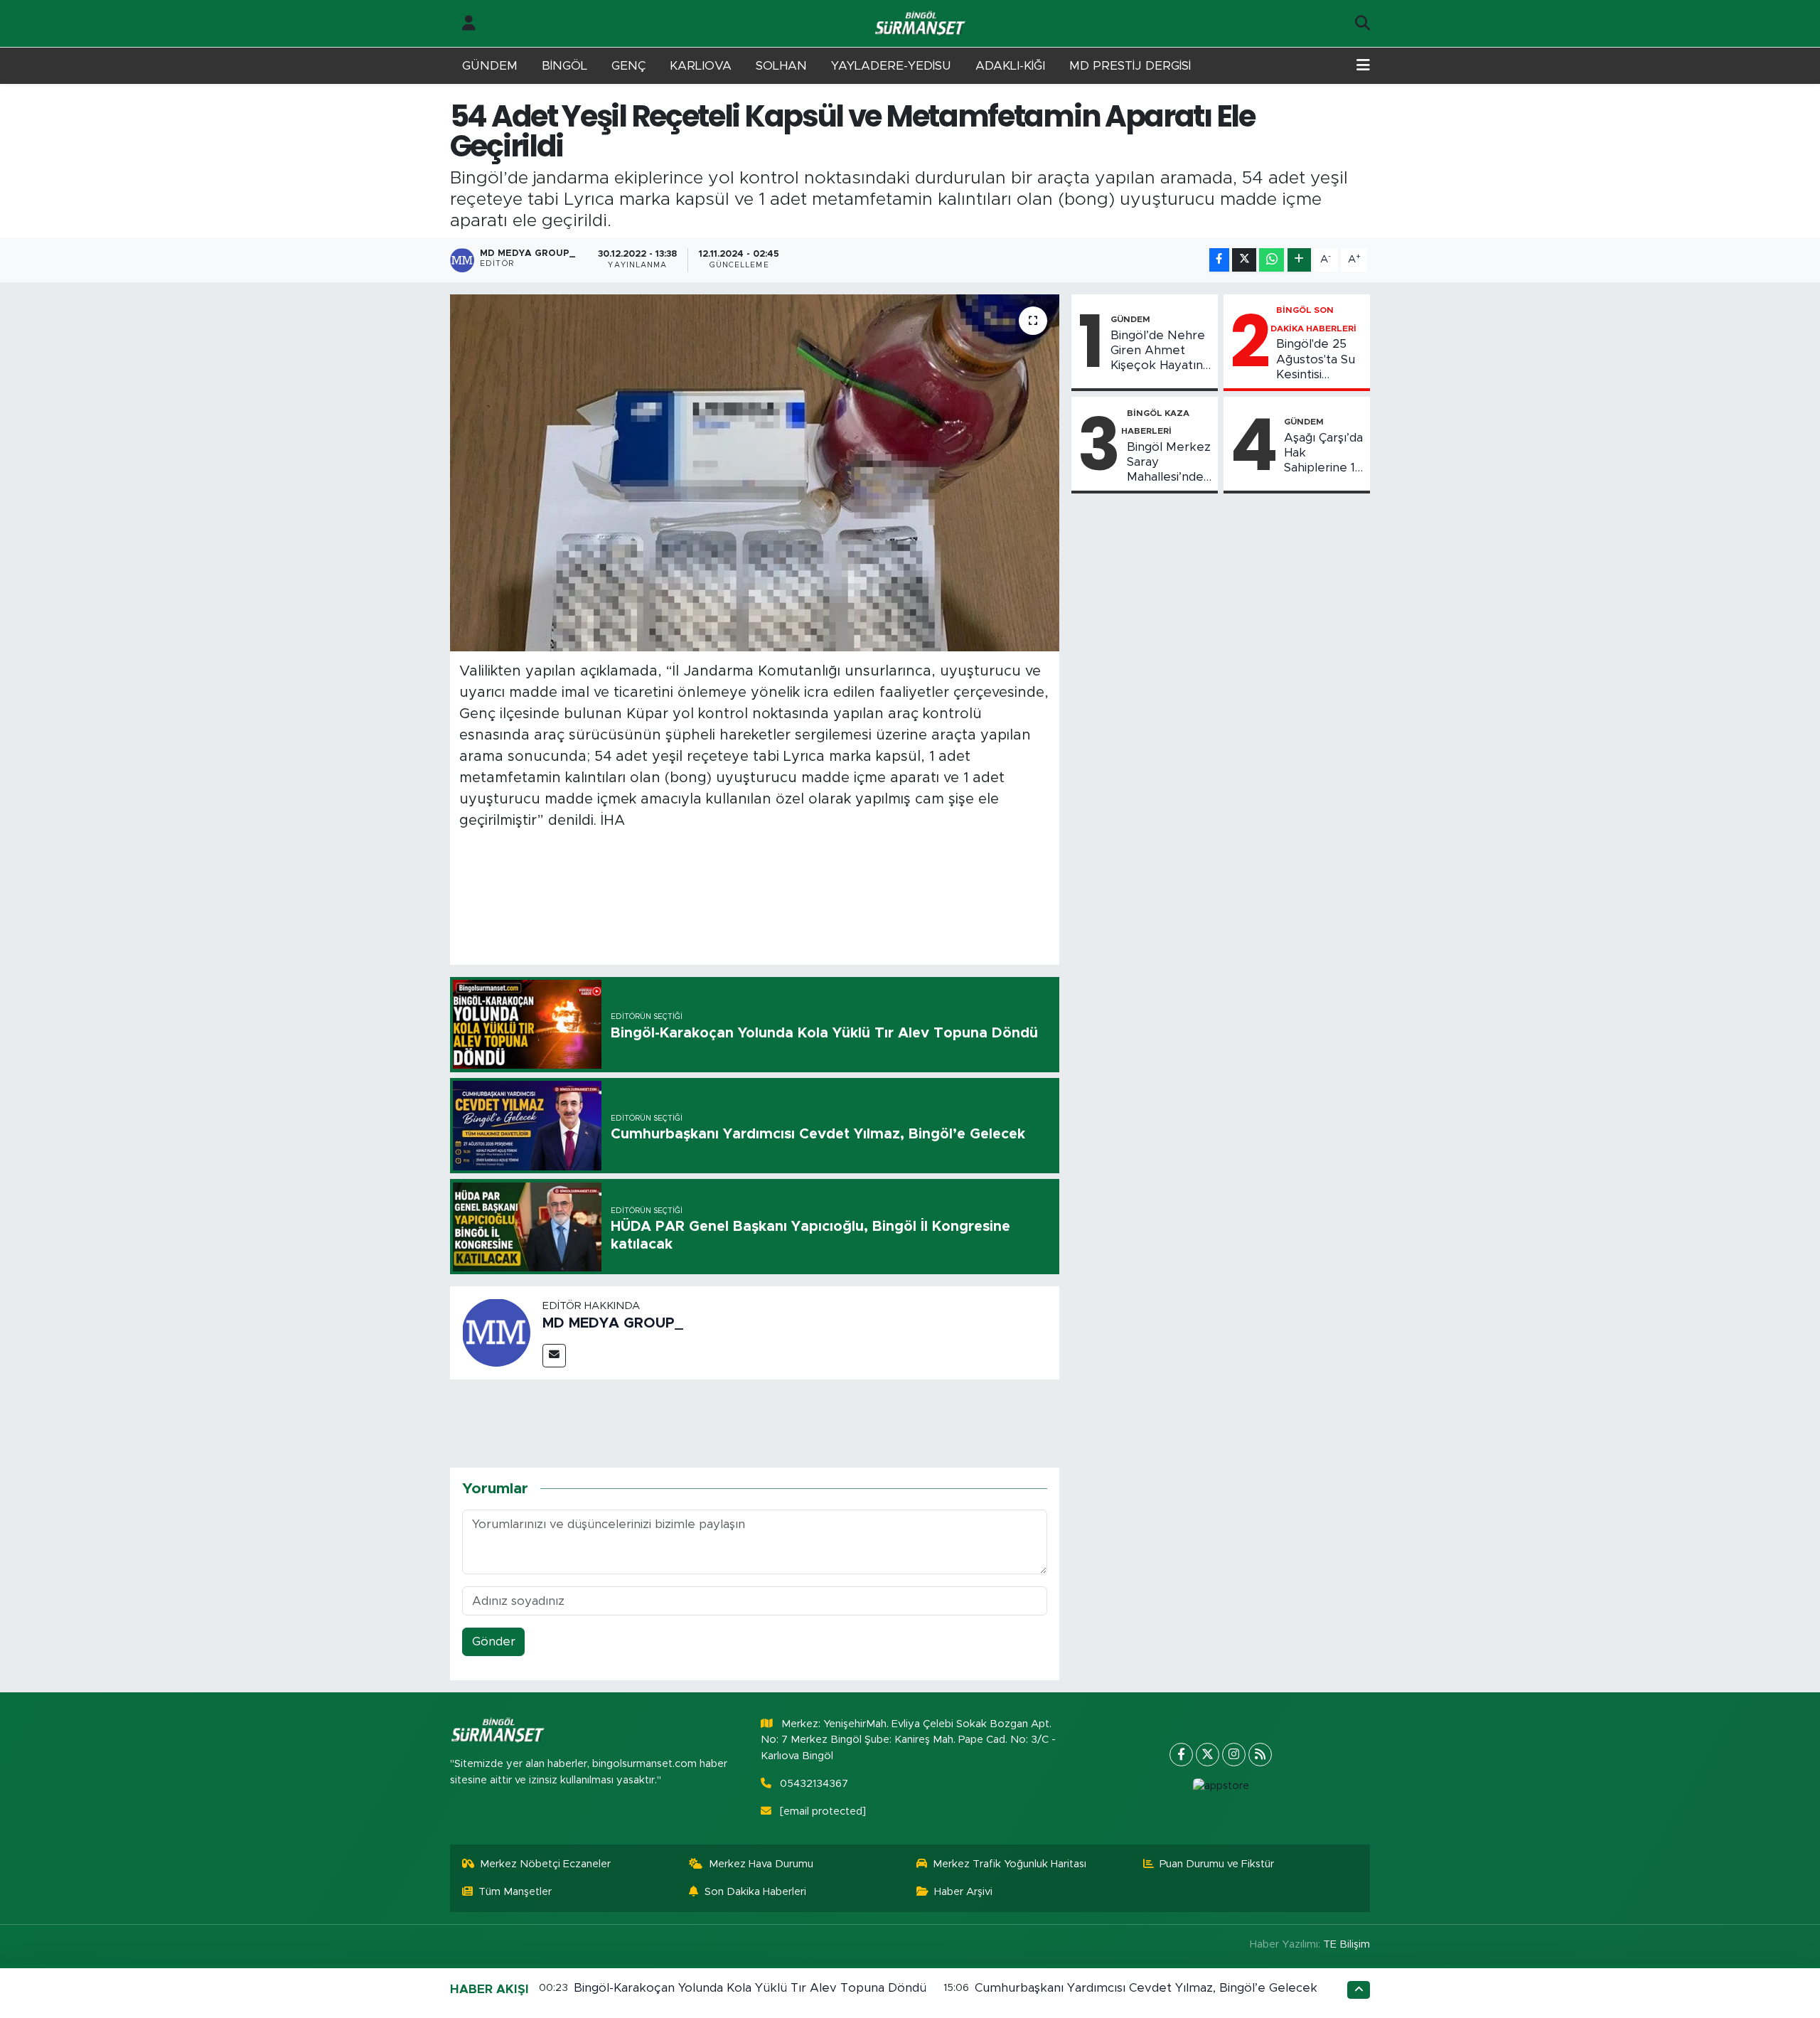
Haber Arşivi (963, 1892)
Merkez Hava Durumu (761, 1864)
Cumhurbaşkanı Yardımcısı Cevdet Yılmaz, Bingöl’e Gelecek (1146, 1988)
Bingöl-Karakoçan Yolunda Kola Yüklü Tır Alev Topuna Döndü (750, 1988)
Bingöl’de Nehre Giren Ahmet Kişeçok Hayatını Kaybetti (1158, 351)
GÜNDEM (490, 66)
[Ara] (1363, 23)
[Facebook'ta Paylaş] (1219, 260)
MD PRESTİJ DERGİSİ (1130, 66)
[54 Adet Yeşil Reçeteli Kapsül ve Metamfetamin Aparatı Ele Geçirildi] (755, 473)
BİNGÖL (564, 66)
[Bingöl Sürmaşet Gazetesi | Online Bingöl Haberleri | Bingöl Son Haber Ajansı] (921, 24)
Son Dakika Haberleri (755, 1892)
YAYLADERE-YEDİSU (891, 66)
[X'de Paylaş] (1244, 260)
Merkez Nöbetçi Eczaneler (545, 1864)
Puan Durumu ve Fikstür (1217, 1864)
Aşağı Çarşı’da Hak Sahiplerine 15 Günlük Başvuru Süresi (1323, 454)
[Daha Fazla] (1299, 260)
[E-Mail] (554, 1356)
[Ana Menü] (1363, 66)
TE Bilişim (1347, 1944)
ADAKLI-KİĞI (1010, 66)
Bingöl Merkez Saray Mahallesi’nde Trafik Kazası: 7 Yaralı (1169, 463)
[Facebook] (1181, 1755)
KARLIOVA (701, 66)
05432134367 (814, 1784)
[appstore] (1221, 1786)
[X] (1208, 1755)
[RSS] (1260, 1755)
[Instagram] (1234, 1755)
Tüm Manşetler (515, 1892)
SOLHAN (781, 66)
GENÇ (628, 66)
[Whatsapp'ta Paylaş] (1272, 260)
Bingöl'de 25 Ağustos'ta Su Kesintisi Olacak (1316, 360)
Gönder (494, 1641)
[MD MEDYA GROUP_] (496, 1332)
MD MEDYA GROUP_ (613, 1323)
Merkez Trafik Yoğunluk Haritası (1010, 1864)
